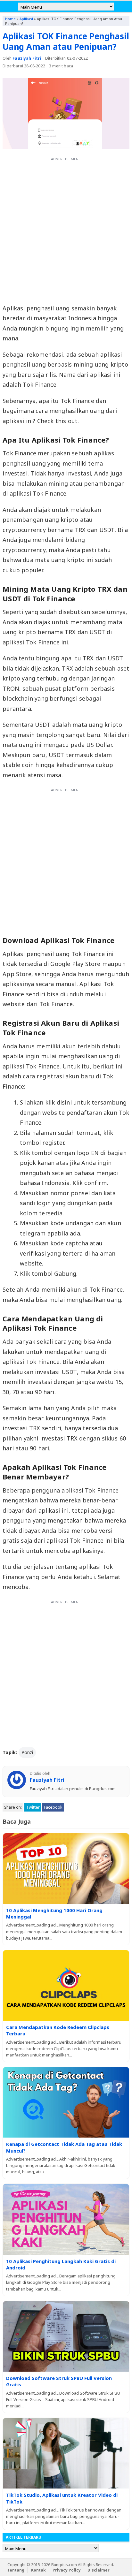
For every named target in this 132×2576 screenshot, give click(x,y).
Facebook (53, 1807)
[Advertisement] (66, 230)
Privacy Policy (67, 2570)
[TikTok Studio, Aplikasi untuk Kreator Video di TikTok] (66, 2453)
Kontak (38, 2570)
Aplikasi (26, 19)
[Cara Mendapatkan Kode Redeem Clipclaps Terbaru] (66, 1985)
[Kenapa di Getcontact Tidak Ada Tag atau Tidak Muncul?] (66, 2102)
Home (10, 19)
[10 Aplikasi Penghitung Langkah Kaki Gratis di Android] (66, 2219)
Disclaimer (99, 2570)
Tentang (16, 2570)
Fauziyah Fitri (27, 58)
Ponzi (27, 1752)
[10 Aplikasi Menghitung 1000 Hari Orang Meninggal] (66, 1869)
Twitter (33, 1807)
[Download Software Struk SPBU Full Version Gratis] (66, 2336)
